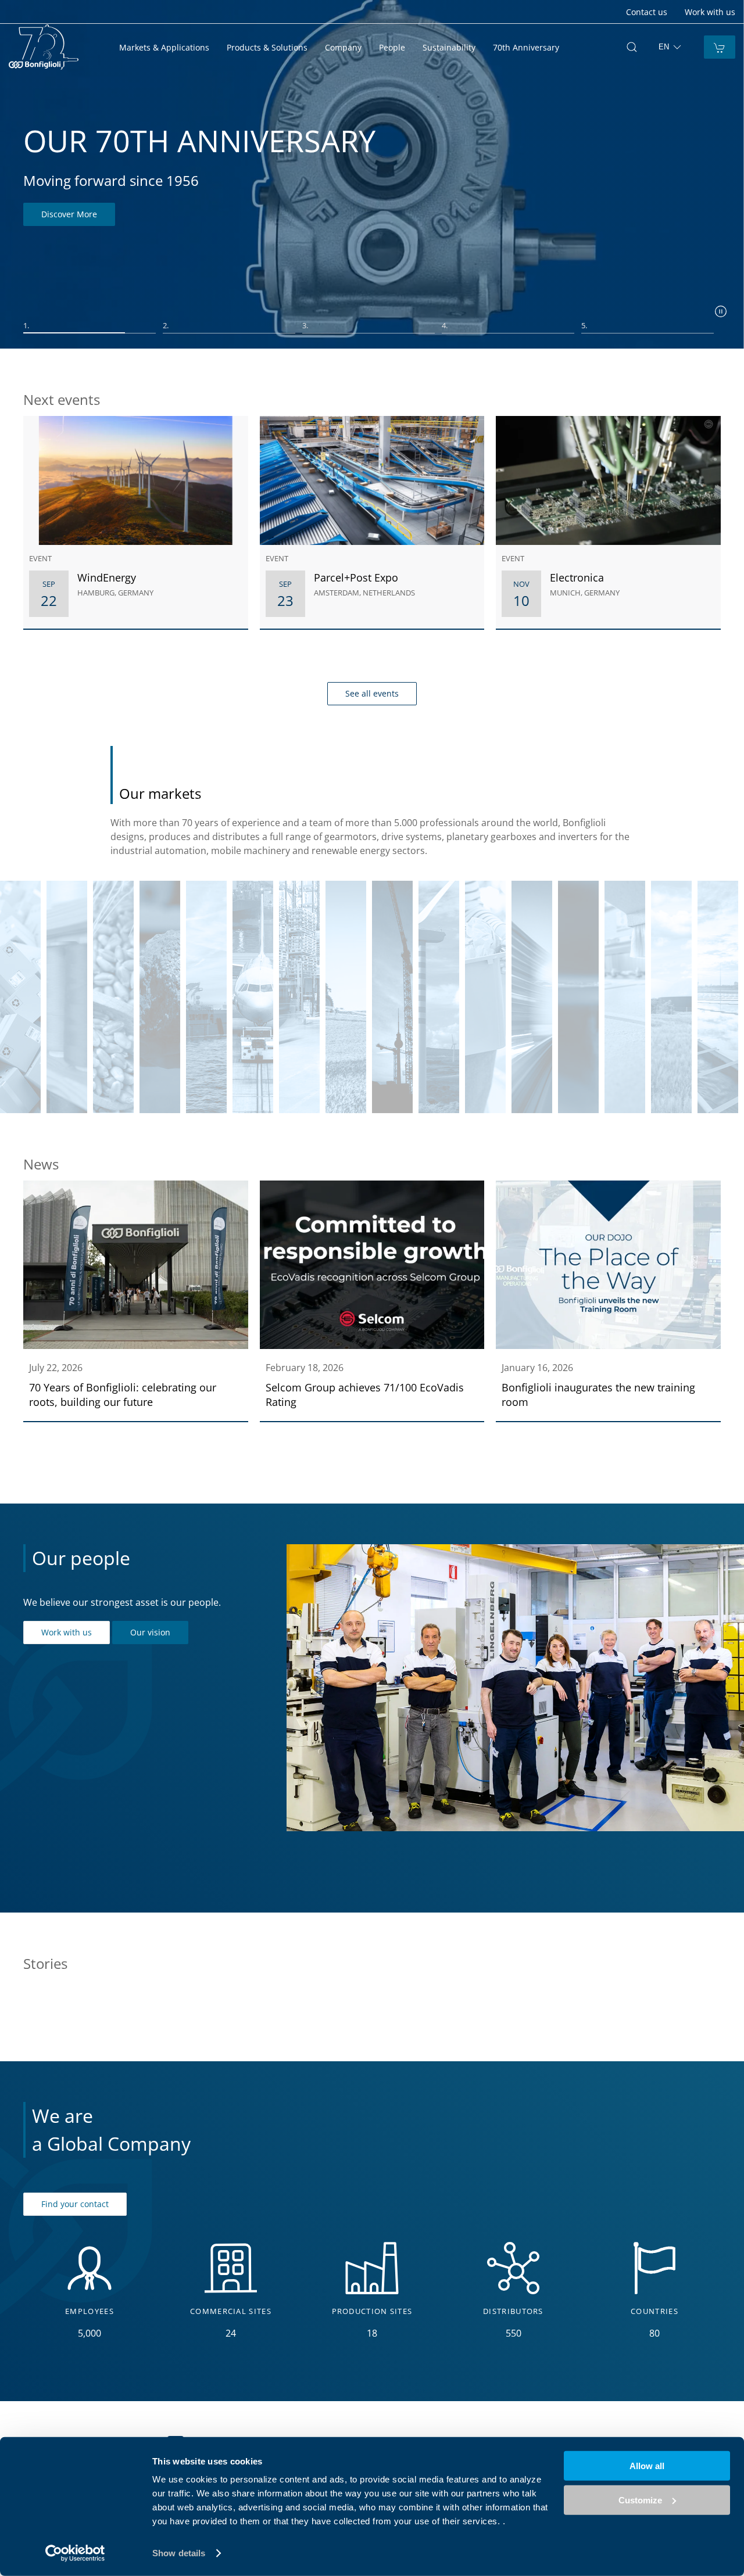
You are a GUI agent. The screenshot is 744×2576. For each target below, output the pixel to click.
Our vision (150, 1632)
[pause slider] (721, 311)
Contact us (647, 12)
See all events (372, 693)
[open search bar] (632, 47)
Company (343, 47)
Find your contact (75, 2204)
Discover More (69, 214)
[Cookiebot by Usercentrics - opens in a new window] (75, 2553)
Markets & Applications (164, 47)
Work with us (710, 12)
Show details (179, 2553)
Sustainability (449, 47)
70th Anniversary (526, 47)
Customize (640, 2500)
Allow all (647, 2466)
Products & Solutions (267, 47)
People (392, 47)
